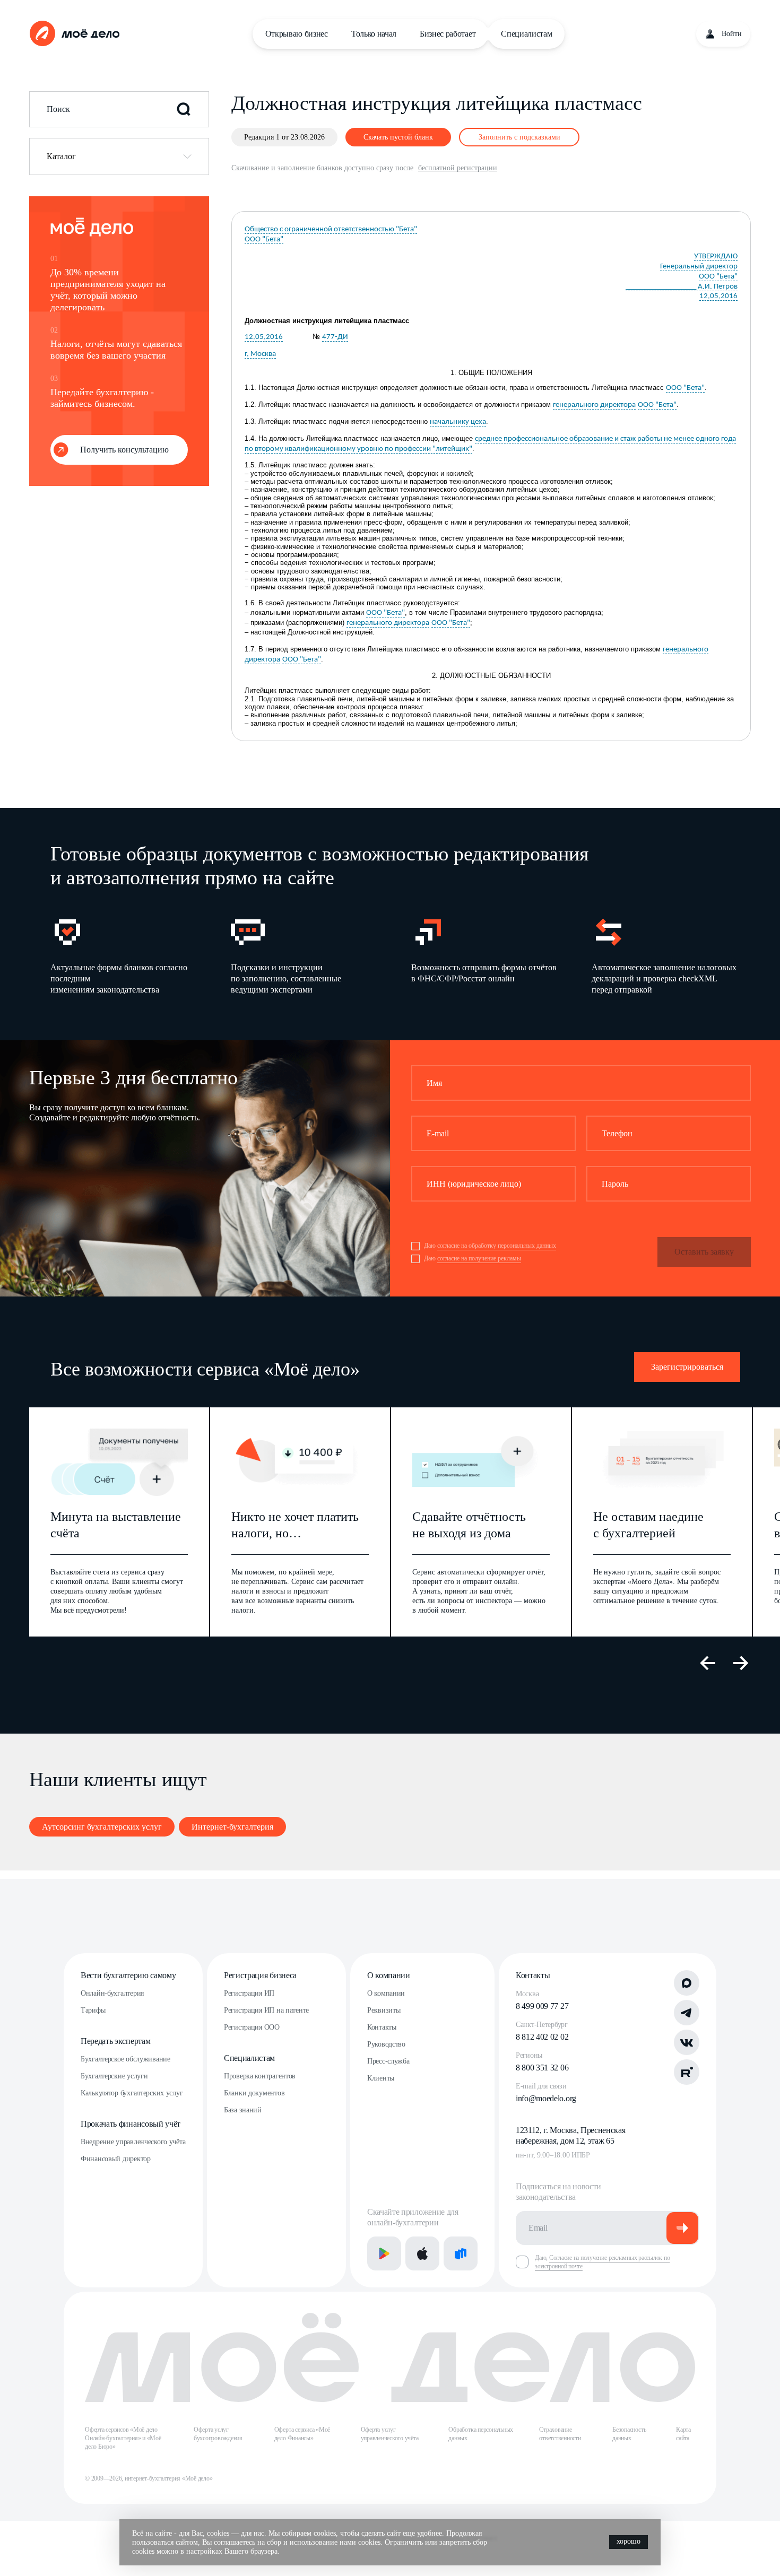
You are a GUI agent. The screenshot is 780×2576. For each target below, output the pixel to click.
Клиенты (381, 2078)
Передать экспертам (115, 2041)
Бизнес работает (448, 34)
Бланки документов (254, 2093)
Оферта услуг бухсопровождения (218, 2434)
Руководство (386, 2044)
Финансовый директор (116, 2159)
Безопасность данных (629, 2434)
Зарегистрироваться (687, 1367)
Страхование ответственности (560, 2434)
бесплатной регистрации (458, 168)
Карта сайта (683, 2434)
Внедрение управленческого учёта (133, 2142)
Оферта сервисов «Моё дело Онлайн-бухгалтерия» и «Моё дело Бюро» (123, 2438)
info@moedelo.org (546, 2098)
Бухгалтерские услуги (114, 2076)
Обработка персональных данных (481, 2434)
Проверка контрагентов (260, 2076)
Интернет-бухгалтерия (232, 1827)
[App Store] (422, 2253)
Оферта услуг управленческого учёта (390, 2434)
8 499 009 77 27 (542, 2006)
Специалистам (526, 34)
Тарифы (93, 2010)
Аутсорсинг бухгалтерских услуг (102, 1827)
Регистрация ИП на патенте (266, 2010)
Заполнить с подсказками (519, 137)
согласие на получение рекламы (479, 1258)
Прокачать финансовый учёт (131, 2124)
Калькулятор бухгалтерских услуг (132, 2093)
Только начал (374, 34)
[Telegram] (687, 2013)
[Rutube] (687, 2072)
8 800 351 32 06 (542, 2068)
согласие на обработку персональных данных (497, 1246)
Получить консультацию (124, 450)
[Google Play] (384, 2253)
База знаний (243, 2110)
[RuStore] (461, 2253)
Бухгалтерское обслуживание (125, 2059)
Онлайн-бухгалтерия (112, 1993)
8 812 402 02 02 (542, 2037)
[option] (124, 955)
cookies (218, 2533)
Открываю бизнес (297, 34)
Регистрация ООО (252, 2027)
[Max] (687, 1983)
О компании (389, 1975)
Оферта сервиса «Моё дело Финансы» (302, 2434)
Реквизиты (384, 2010)
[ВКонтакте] (687, 2042)
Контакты (382, 2027)
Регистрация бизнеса (260, 1975)
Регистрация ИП (249, 1993)
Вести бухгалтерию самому (128, 1975)
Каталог (61, 156)
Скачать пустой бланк (398, 137)
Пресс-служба (388, 2061)
